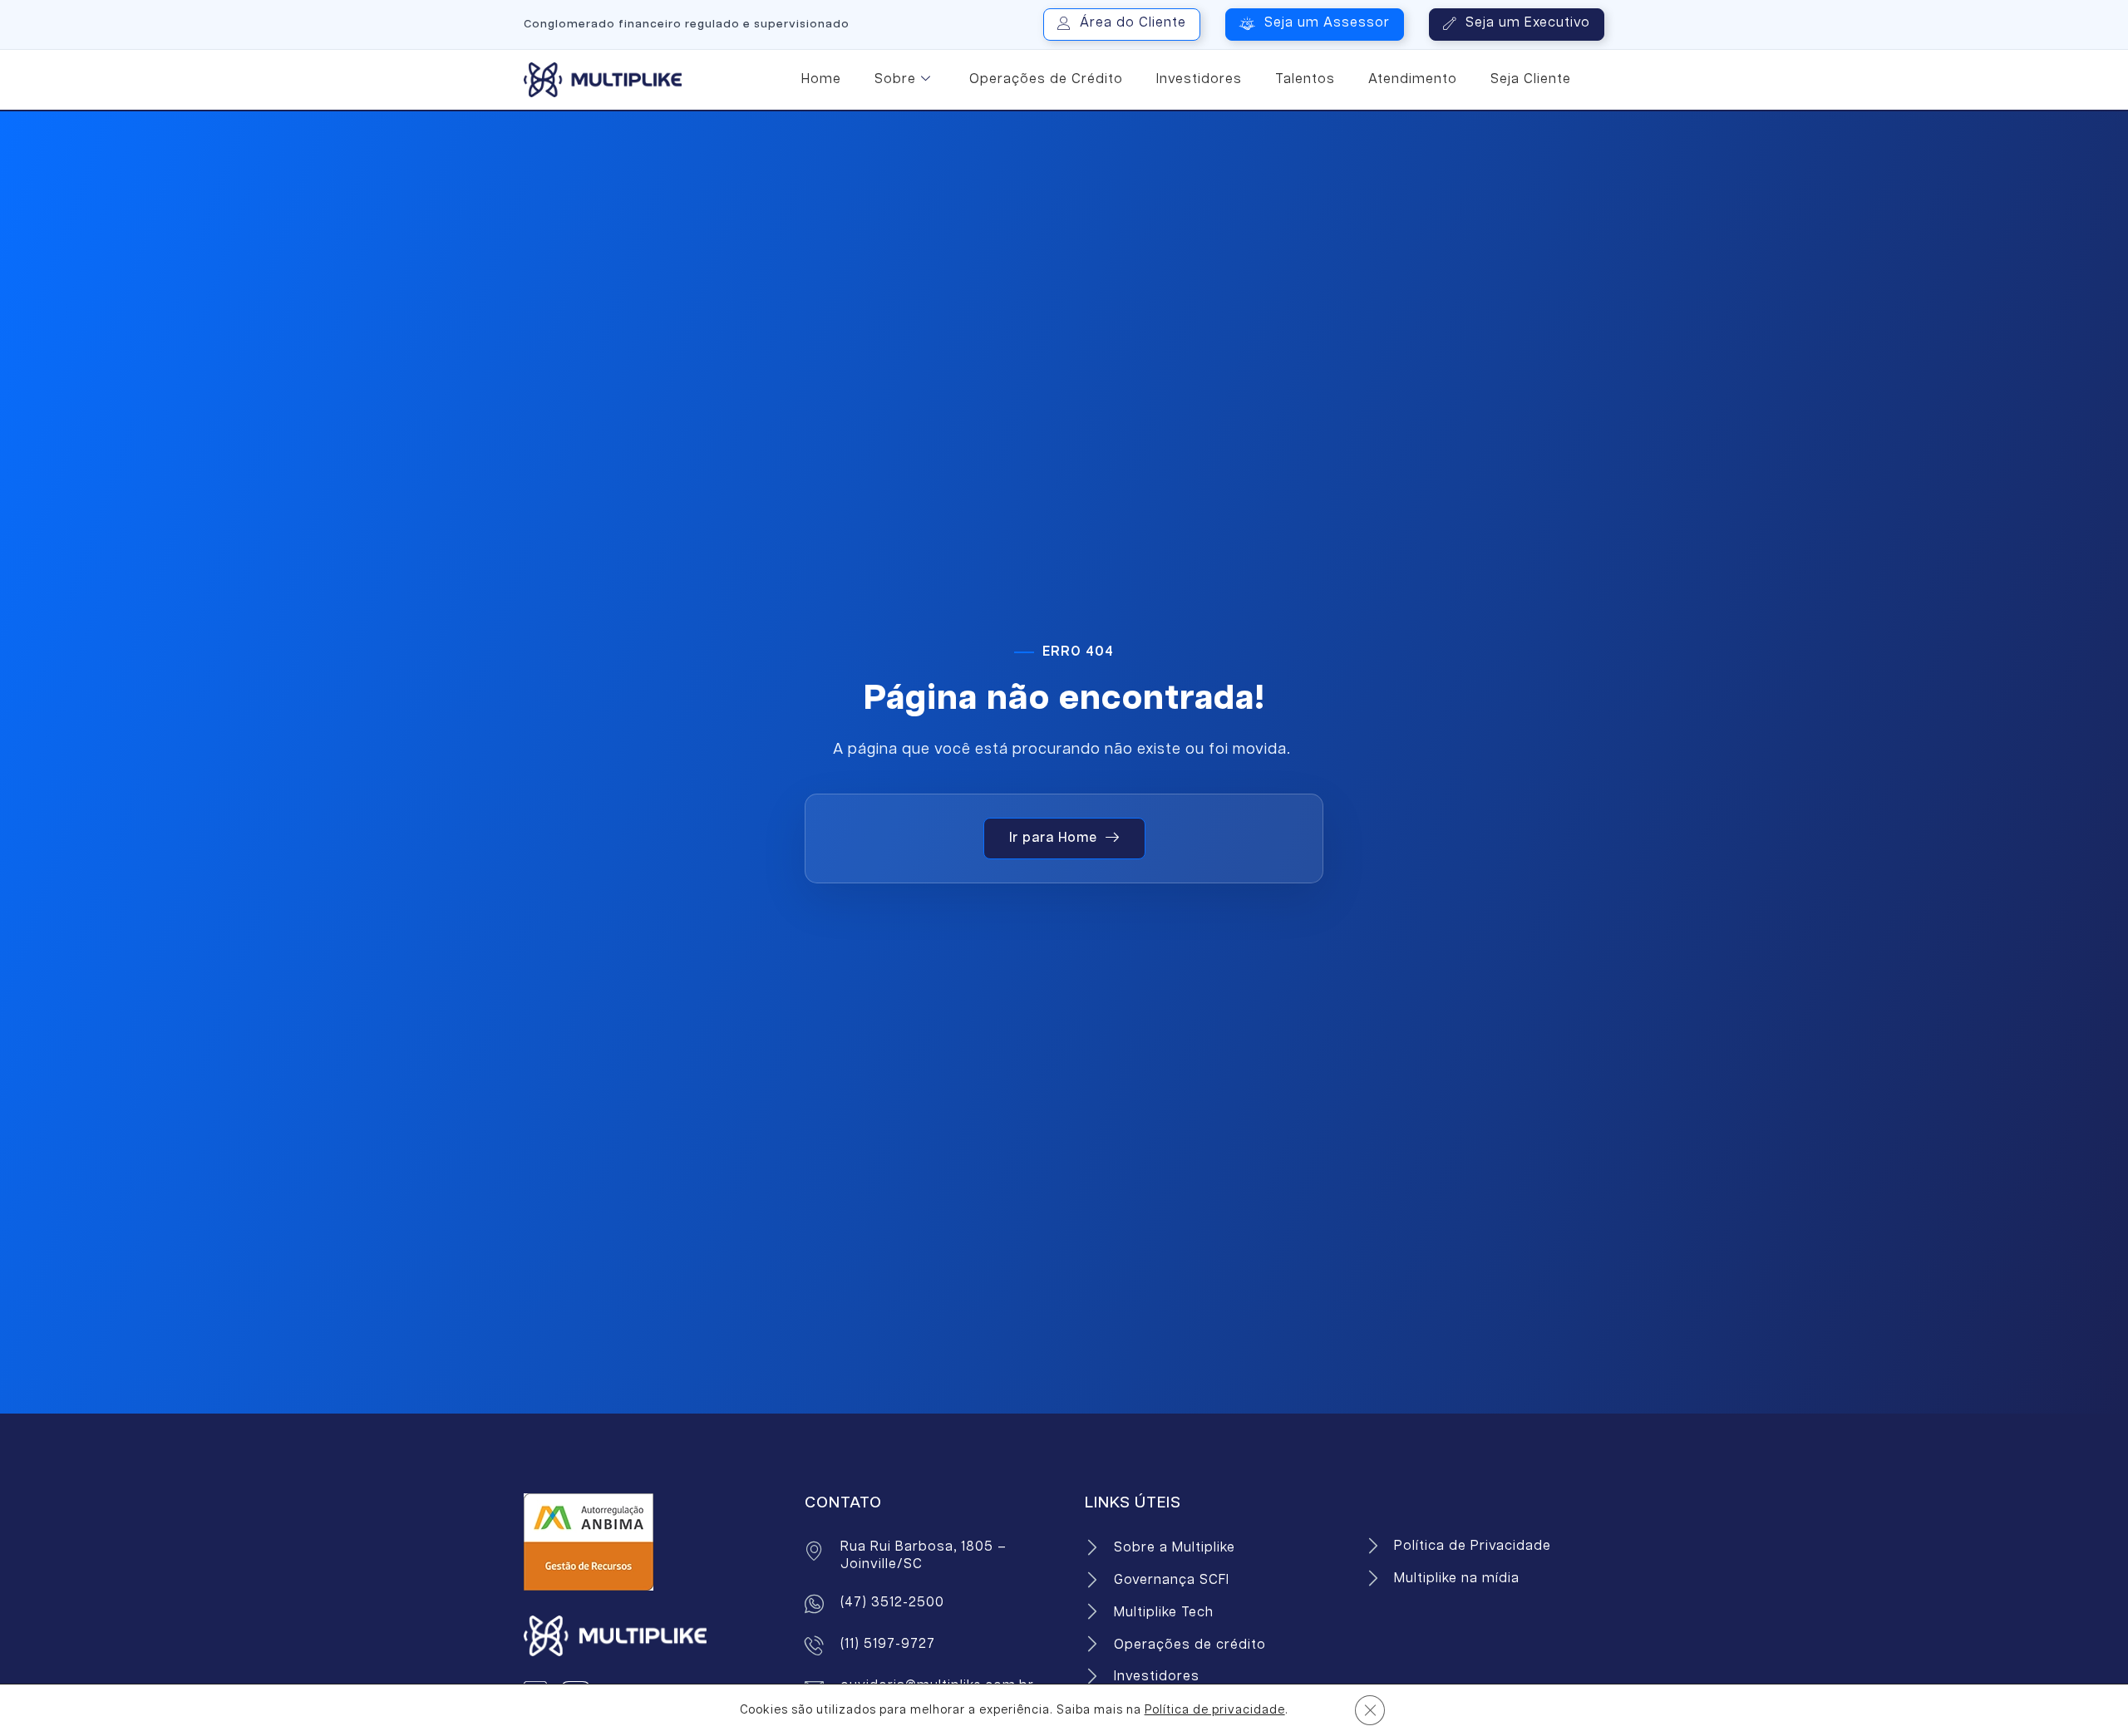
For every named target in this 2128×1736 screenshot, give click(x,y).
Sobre (895, 79)
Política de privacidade (1215, 1710)
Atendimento (1413, 79)
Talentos (1305, 79)
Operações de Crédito (1046, 79)
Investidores (1199, 79)
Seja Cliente (1531, 79)
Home (821, 79)
